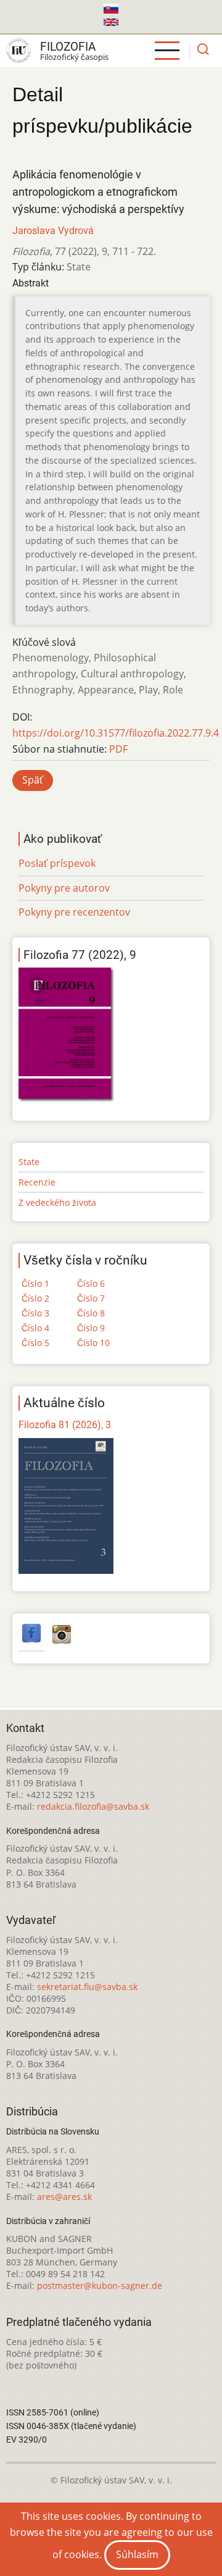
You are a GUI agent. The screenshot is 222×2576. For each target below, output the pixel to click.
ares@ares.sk (64, 2197)
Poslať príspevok (57, 863)
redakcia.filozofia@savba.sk (93, 1806)
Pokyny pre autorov (64, 888)
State (29, 1162)
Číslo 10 (93, 1343)
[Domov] (18, 51)
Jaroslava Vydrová (53, 231)
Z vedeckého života (57, 1202)
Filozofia (68, 47)
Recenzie (37, 1182)
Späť (33, 780)
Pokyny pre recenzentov (74, 912)
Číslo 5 (35, 1343)
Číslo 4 (35, 1328)
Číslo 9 (91, 1328)
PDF (118, 749)
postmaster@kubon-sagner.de (100, 2285)
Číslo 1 (35, 1283)
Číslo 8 (91, 1313)
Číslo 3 (35, 1313)
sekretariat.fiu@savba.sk (87, 1987)
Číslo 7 (91, 1298)
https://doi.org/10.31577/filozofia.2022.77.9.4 (116, 733)
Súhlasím (137, 2554)
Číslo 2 (35, 1298)
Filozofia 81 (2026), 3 (65, 1425)
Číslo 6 (91, 1283)
